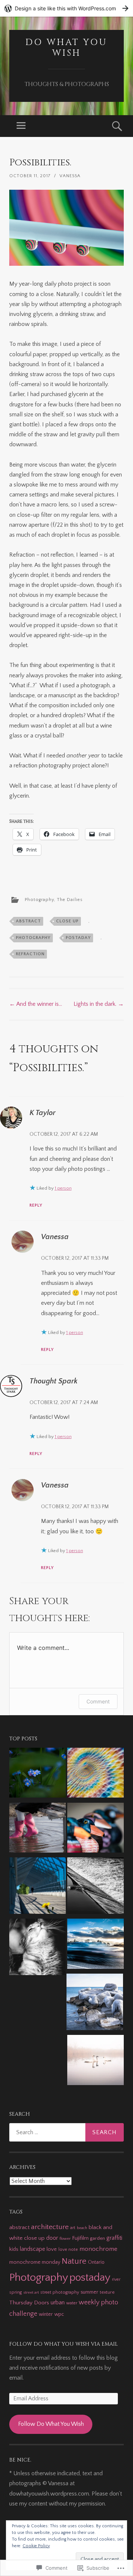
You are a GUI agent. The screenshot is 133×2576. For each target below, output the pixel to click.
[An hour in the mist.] (96, 2062)
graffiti (114, 2238)
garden (98, 2238)
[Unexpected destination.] (96, 1945)
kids (14, 2249)
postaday (78, 938)
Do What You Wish (66, 48)
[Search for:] (66, 2132)
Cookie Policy (36, 2546)
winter (46, 2314)
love (52, 2249)
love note (68, 2250)
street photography (60, 2292)
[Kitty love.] (37, 1949)
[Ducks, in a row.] (96, 1829)
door (52, 2238)
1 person (63, 1188)
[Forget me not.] (37, 1774)
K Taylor (42, 1113)
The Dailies (70, 900)
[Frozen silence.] (95, 2004)
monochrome (98, 2249)
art (73, 2228)
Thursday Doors (29, 2303)
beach (82, 2228)
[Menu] (21, 126)
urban (58, 2302)
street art (31, 2293)
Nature (74, 2261)
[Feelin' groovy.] (96, 1774)
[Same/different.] (96, 1887)
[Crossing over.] (37, 1887)
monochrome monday (35, 2262)
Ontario (96, 2262)
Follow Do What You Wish (51, 2424)
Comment (98, 1701)
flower (65, 2239)
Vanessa (70, 176)
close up (67, 921)
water (72, 2303)
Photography (39, 900)
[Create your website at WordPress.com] (66, 8)
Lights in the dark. (99, 1004)
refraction (30, 954)
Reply (36, 1205)
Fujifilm (80, 2238)
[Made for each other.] (37, 1829)
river (116, 2279)
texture (107, 2292)
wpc (59, 2314)
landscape (33, 2249)
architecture (50, 2227)
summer (89, 2292)
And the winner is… (36, 1004)
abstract (28, 921)
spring (16, 2292)
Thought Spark (54, 1381)
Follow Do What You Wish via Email (64, 2344)
